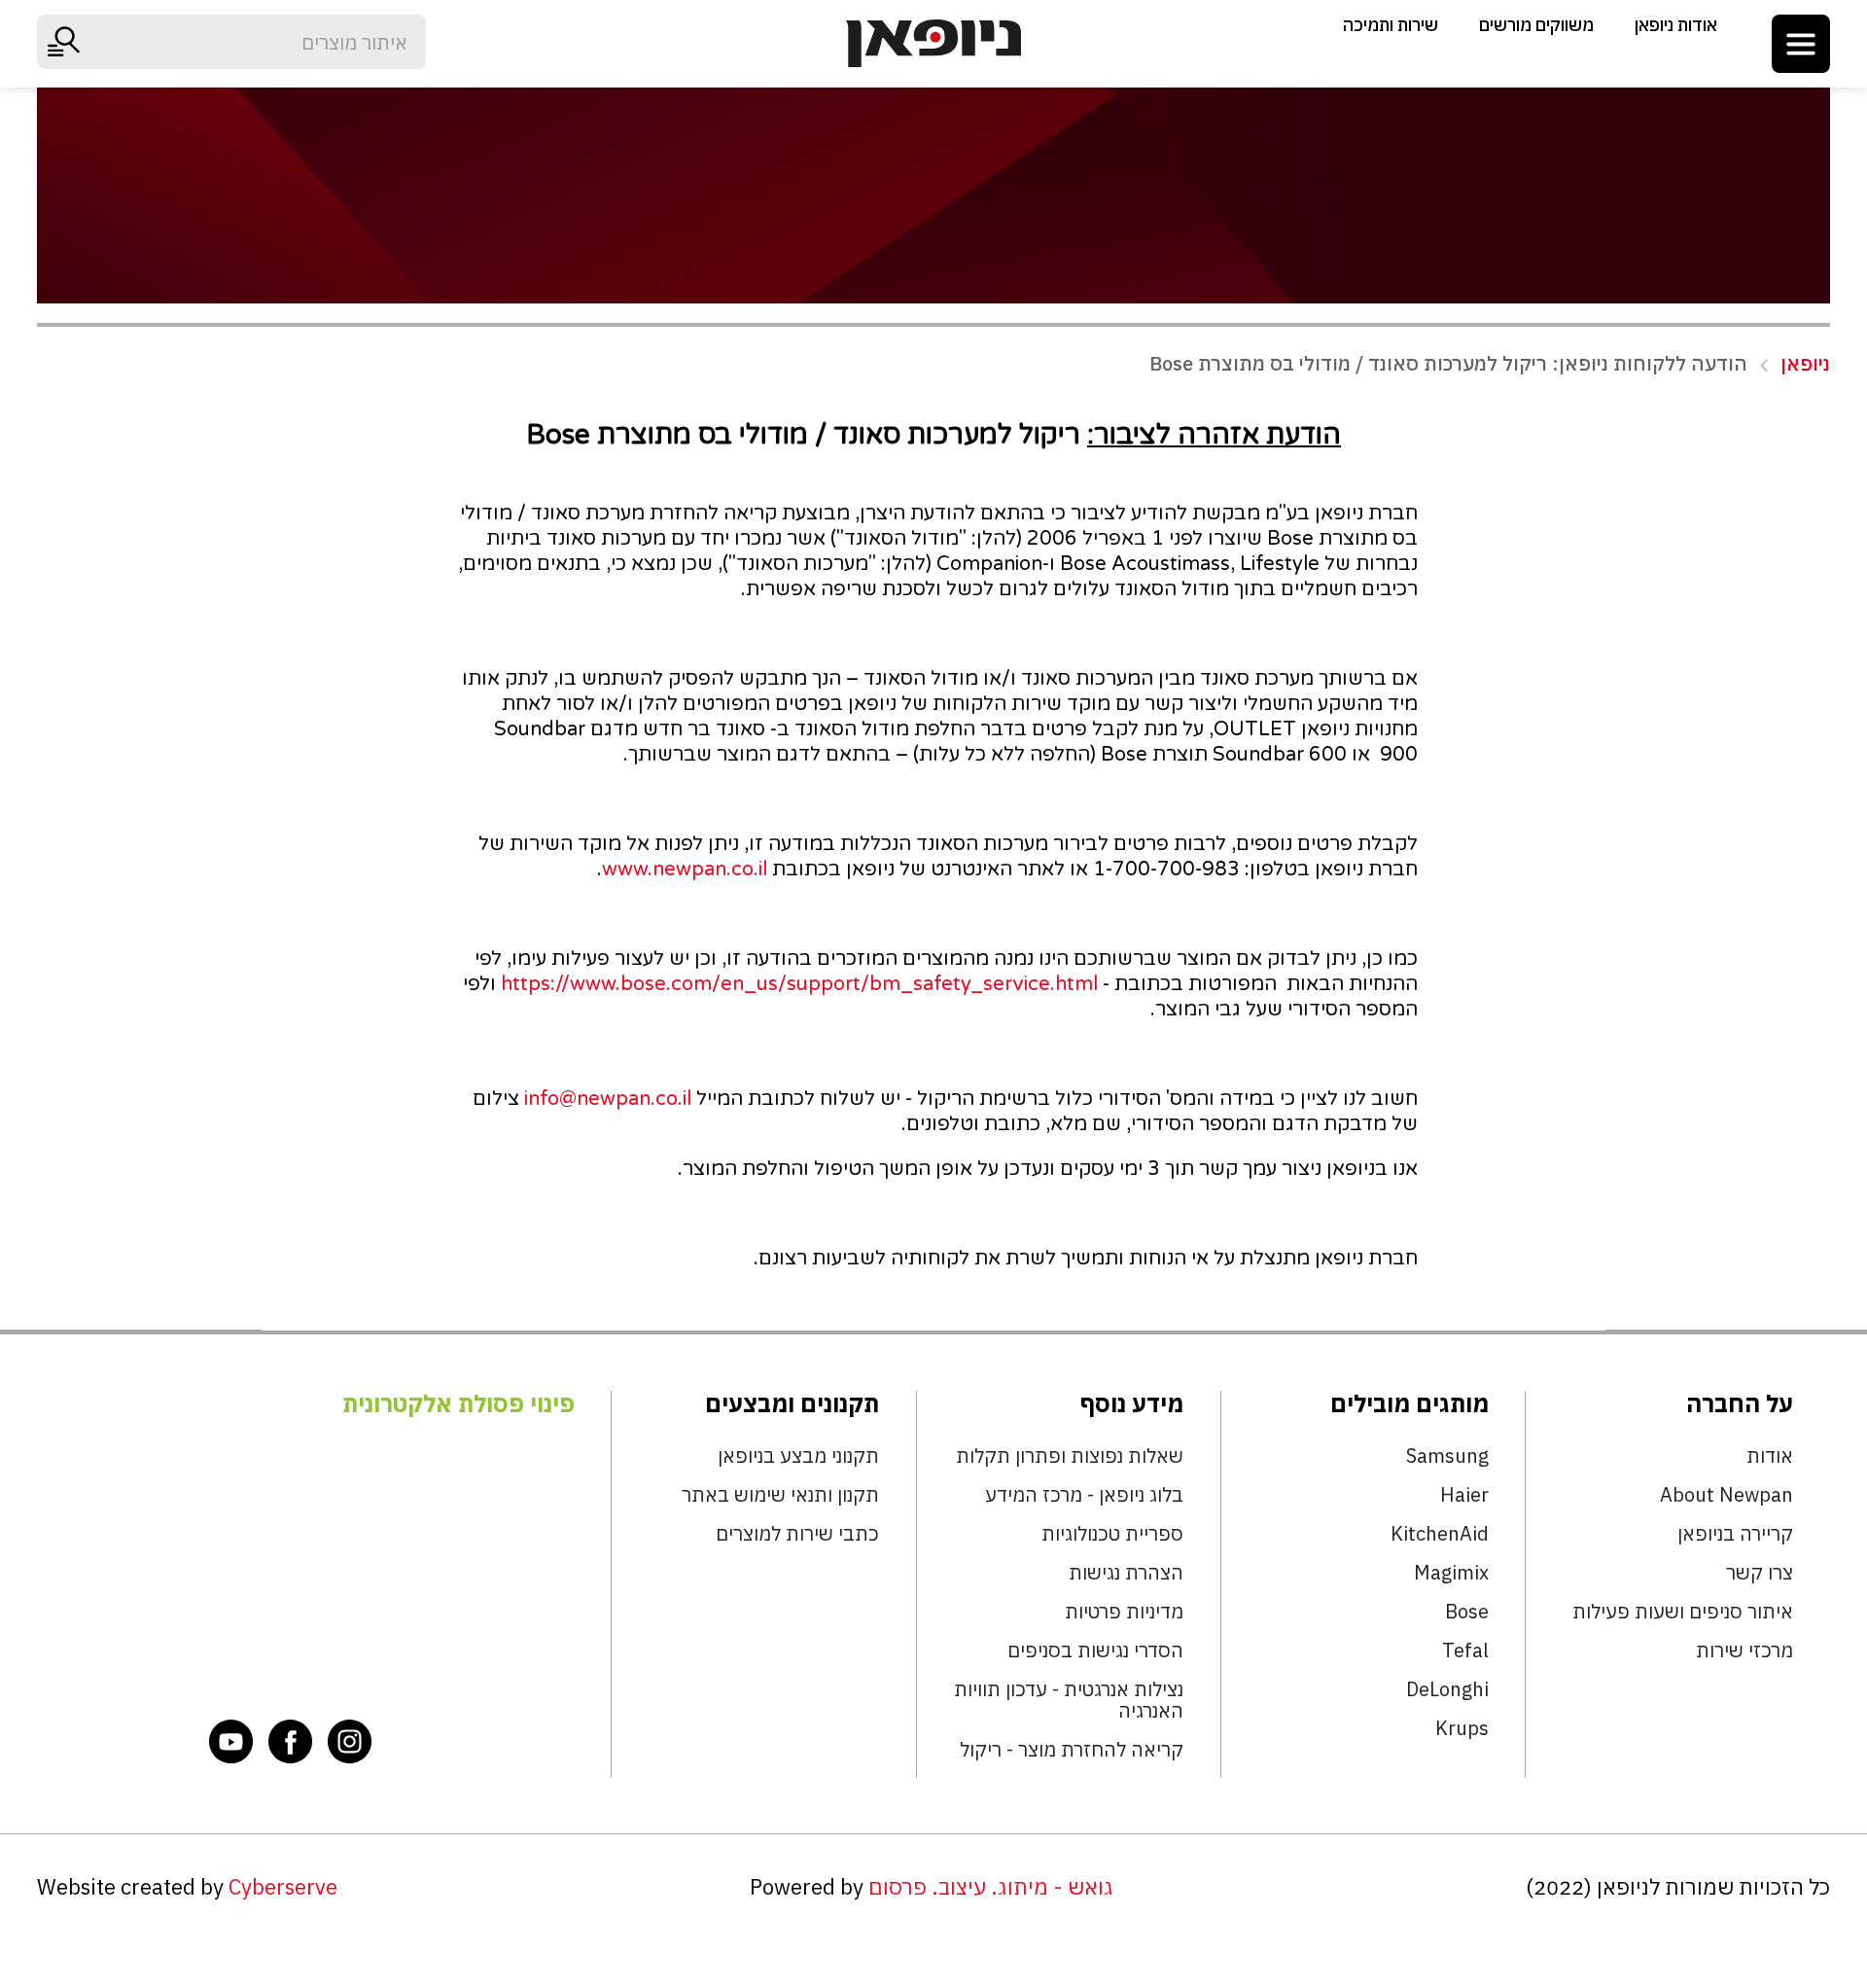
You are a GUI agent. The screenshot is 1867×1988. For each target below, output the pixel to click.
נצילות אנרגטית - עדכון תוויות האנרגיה (1069, 1700)
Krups (1462, 1728)
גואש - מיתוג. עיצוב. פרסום (991, 1887)
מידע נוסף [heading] (1132, 1403)
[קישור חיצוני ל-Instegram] (350, 1741)
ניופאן (1805, 364)
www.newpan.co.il (685, 870)
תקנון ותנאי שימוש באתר (780, 1495)
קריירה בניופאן (1735, 1534)
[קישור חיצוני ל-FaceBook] (291, 1741)
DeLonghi (1447, 1689)
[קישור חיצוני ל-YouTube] (231, 1741)
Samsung (1447, 1456)
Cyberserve (283, 1887)
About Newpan (1726, 1495)
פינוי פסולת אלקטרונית (458, 1403)
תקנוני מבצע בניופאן (798, 1456)
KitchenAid (1440, 1534)
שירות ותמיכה (1391, 25)
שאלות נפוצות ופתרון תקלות (1070, 1456)
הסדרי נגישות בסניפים (1095, 1651)
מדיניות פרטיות (1124, 1612)
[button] (1801, 44)
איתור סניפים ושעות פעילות (1683, 1612)
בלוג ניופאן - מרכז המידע (1084, 1495)
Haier (1464, 1495)
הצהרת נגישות (1126, 1573)
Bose (1467, 1612)
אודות (1770, 1456)
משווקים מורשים (1536, 25)
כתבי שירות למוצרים (797, 1534)
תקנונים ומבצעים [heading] (792, 1403)
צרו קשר (1760, 1573)
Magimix (1451, 1573)
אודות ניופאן (1676, 25)
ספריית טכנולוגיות (1112, 1534)
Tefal (1465, 1651)
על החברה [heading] (1740, 1403)
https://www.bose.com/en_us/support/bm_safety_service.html (799, 984)
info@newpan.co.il (608, 1099)
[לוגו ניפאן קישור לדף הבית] (933, 43)
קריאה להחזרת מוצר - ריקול (1072, 1750)
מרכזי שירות (1744, 1651)
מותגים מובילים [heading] (1409, 1403)
